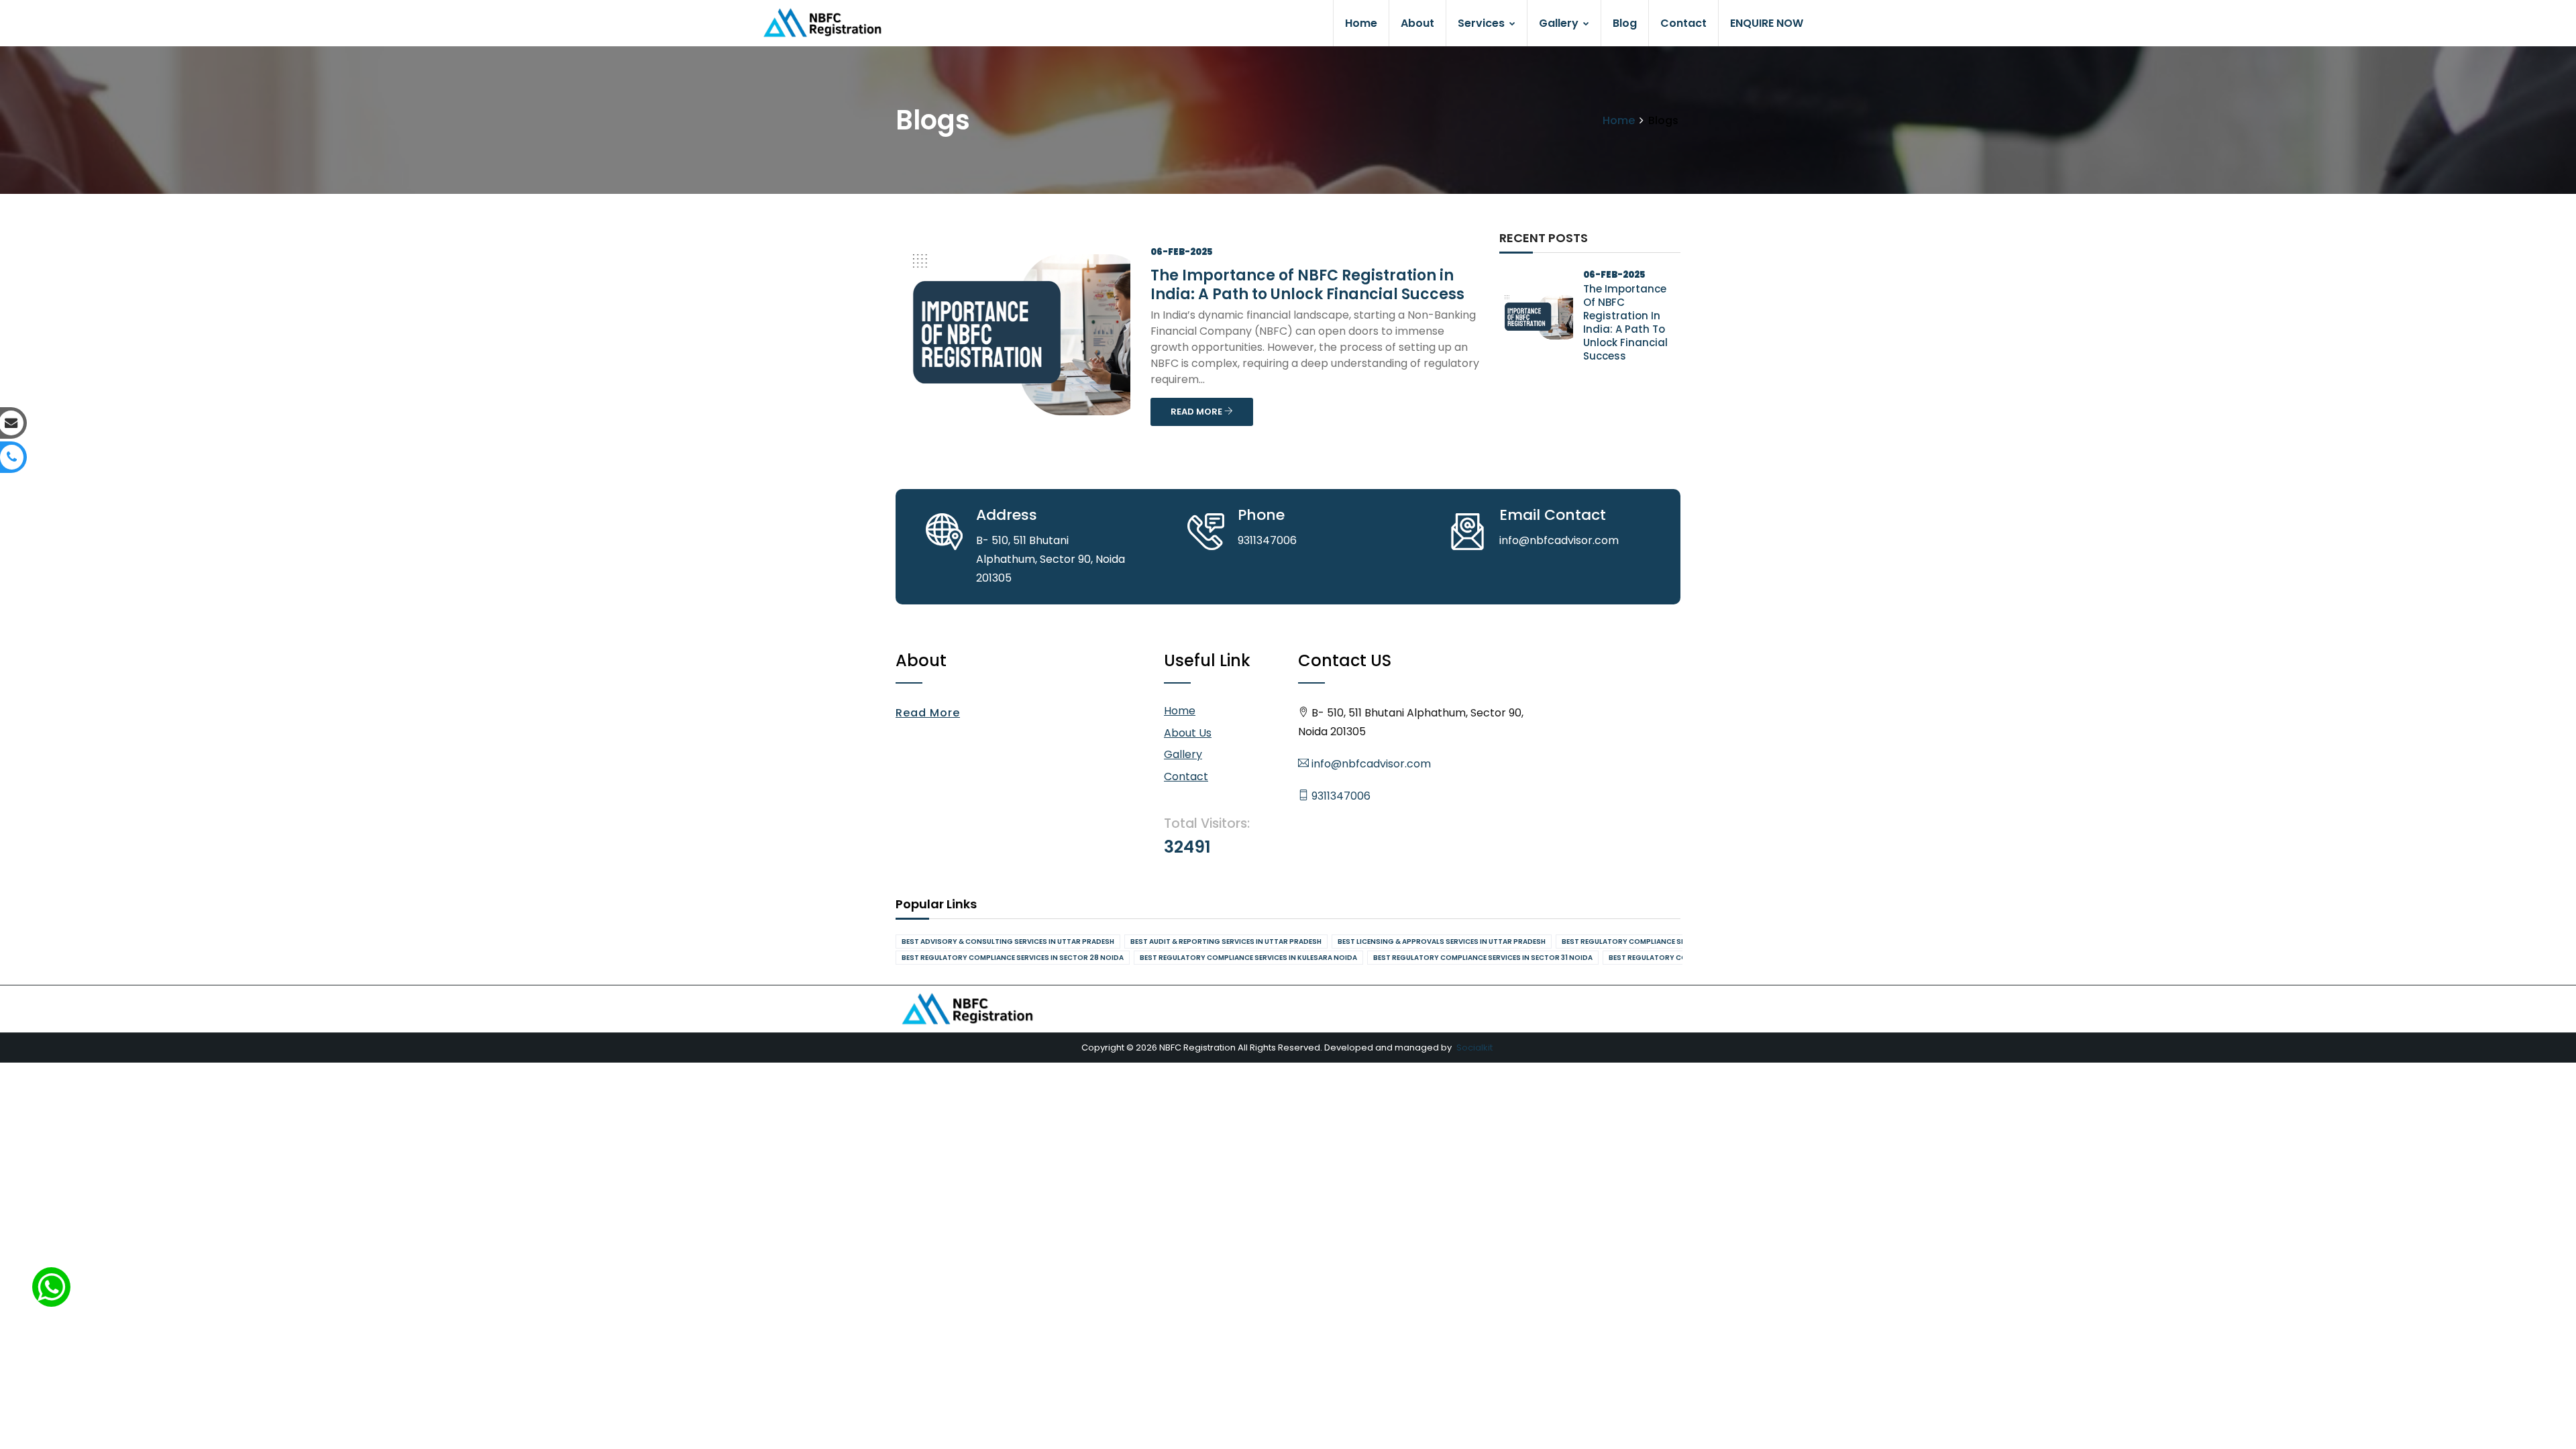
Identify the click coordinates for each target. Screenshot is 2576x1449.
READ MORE (1197, 412)
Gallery (1560, 23)
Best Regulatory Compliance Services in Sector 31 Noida (1483, 958)
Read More (928, 713)
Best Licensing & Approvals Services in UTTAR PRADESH (1442, 942)
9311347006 (1340, 796)
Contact (1683, 23)
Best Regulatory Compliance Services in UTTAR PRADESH (1669, 942)
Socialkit (1474, 1048)
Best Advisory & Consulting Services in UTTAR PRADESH (1008, 942)
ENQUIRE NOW (1767, 23)
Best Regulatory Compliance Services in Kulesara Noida (1248, 958)
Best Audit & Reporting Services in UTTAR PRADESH (1226, 942)
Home (1361, 23)
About (1417, 23)
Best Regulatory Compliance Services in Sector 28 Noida (1013, 958)
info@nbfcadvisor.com (1370, 764)
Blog (1625, 23)
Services (1483, 23)
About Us (1188, 733)
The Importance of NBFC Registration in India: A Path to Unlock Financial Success (1307, 285)
